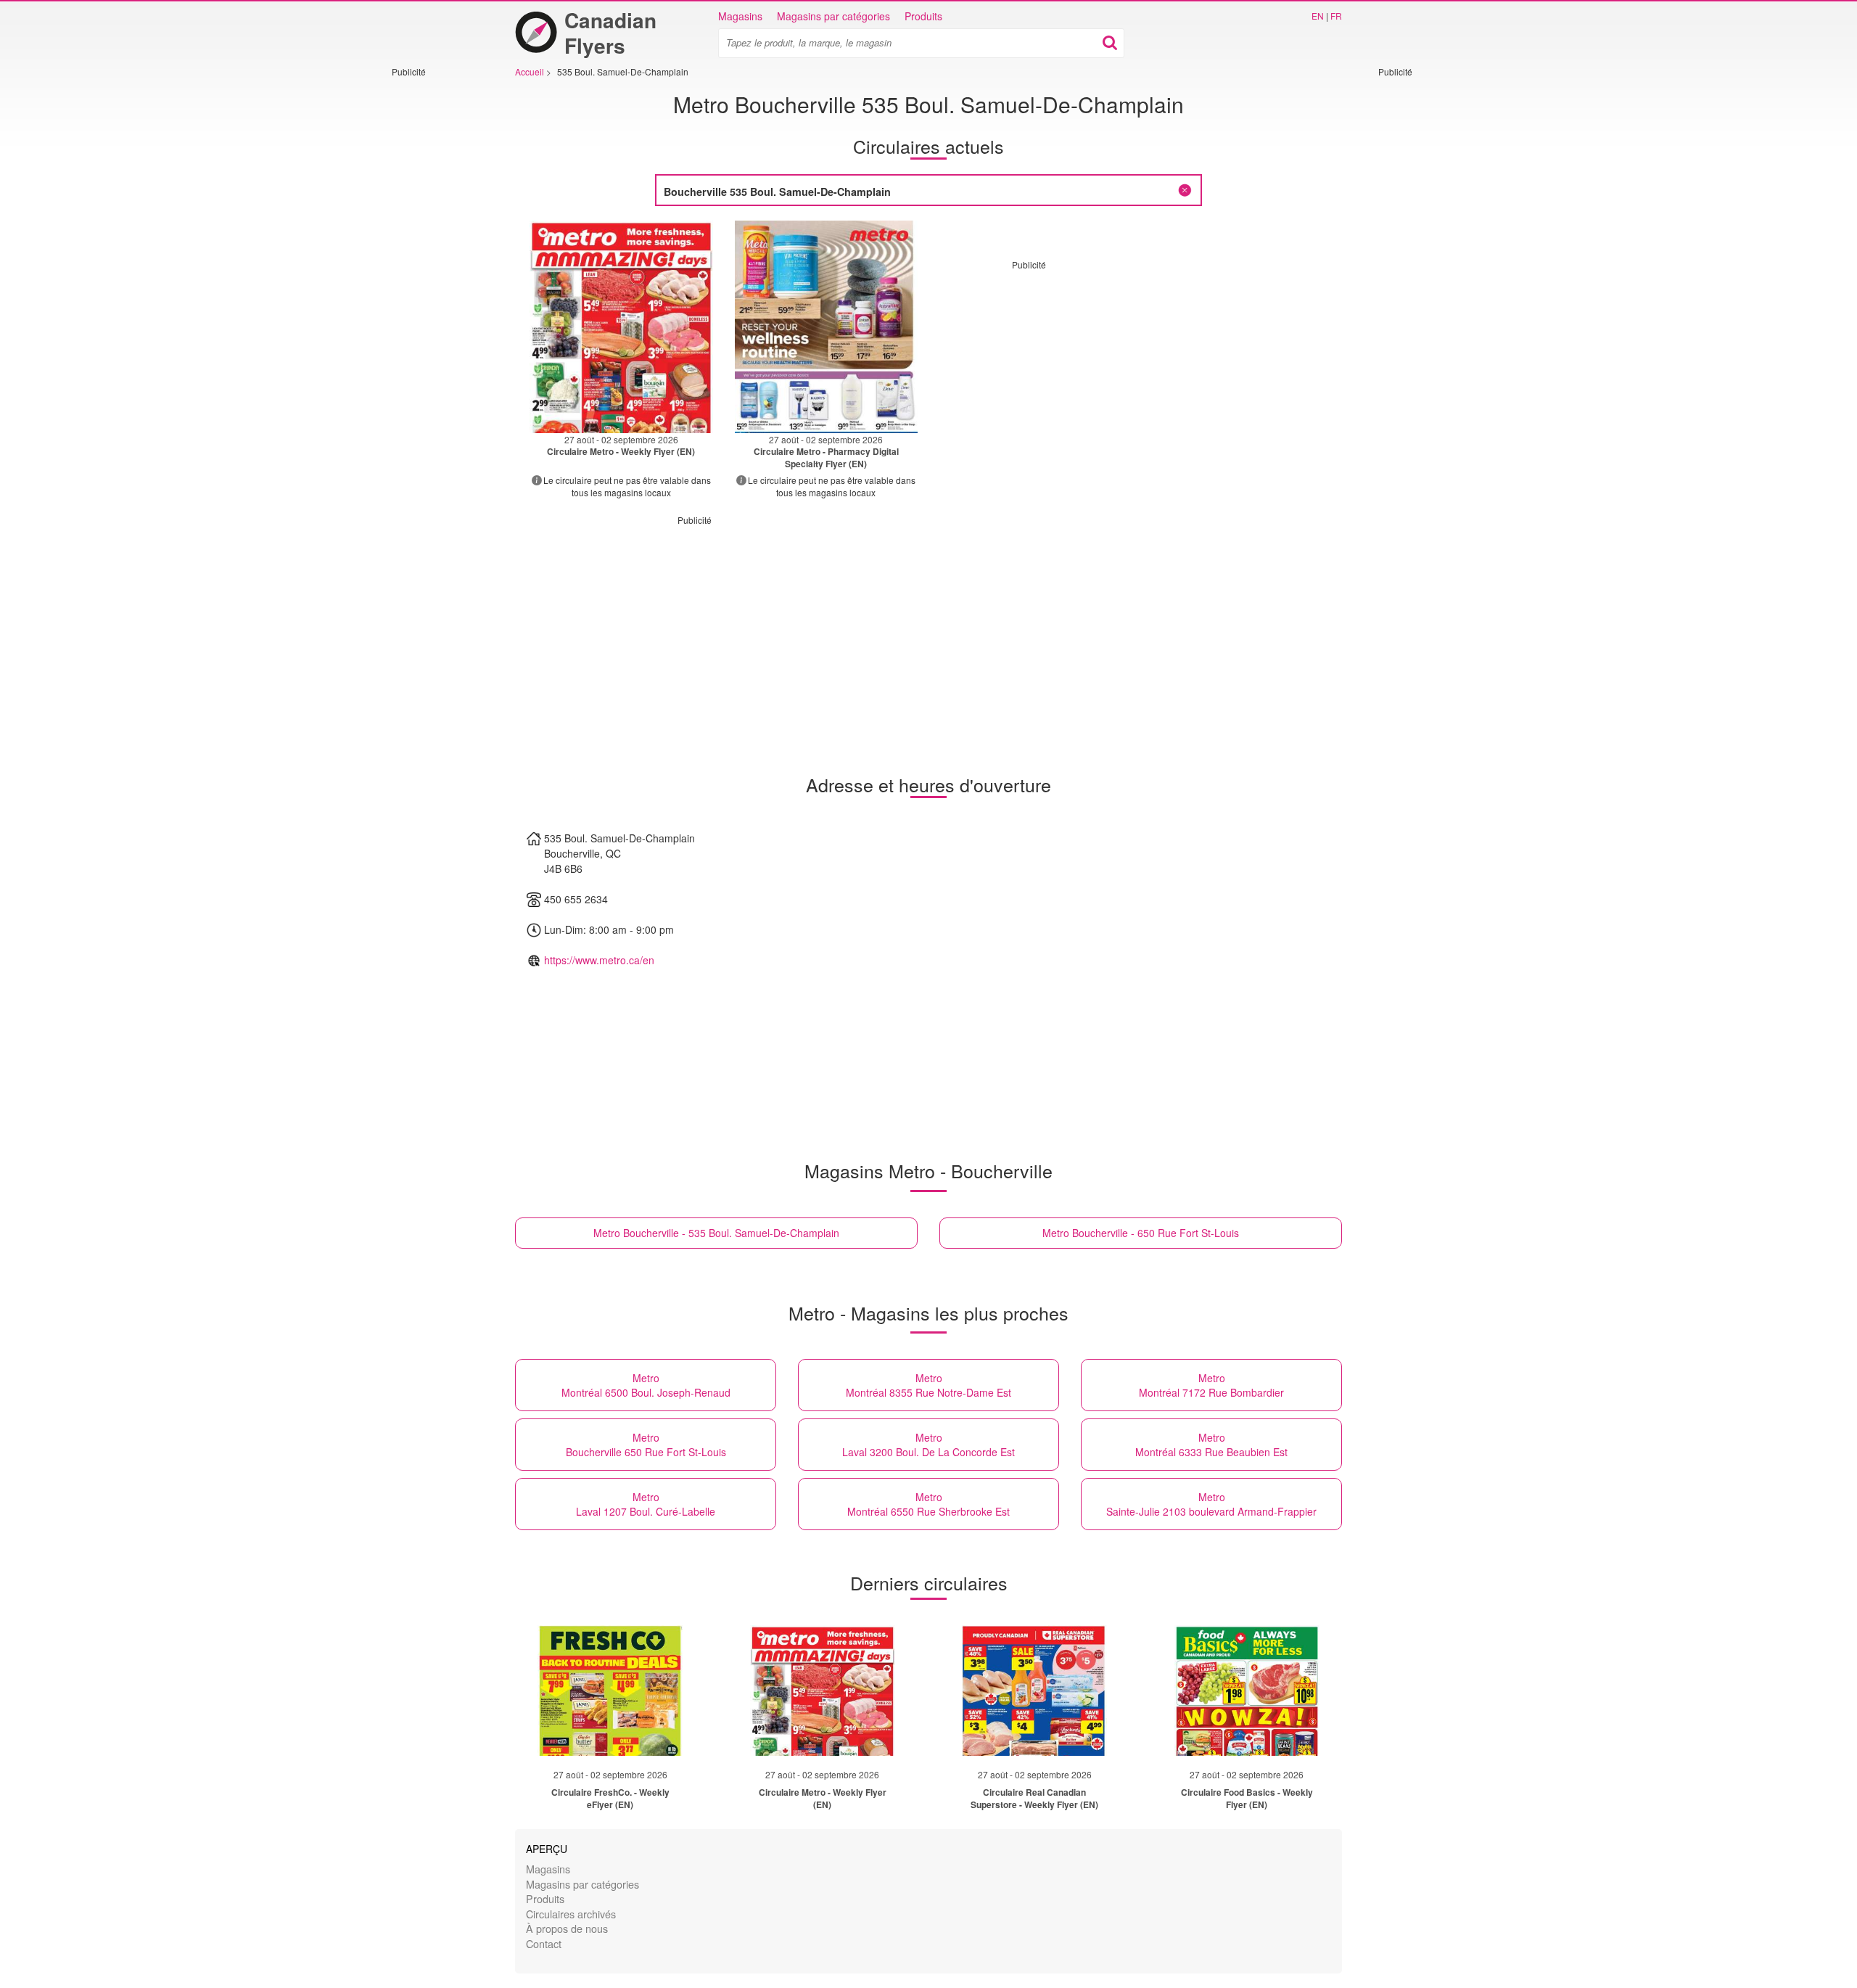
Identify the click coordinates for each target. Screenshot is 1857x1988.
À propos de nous (567, 1928)
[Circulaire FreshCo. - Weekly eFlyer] (610, 1691)
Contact (544, 1943)
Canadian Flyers (610, 33)
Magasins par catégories (833, 16)
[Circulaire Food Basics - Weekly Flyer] (1247, 1691)
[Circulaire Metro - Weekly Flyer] (823, 1691)
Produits (923, 16)
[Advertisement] (435, 295)
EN (1318, 16)
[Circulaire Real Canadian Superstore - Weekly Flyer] (1034, 1691)
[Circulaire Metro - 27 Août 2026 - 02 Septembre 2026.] (621, 327)
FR (1336, 16)
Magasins (740, 16)
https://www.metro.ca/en (599, 960)
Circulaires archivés (571, 1914)
